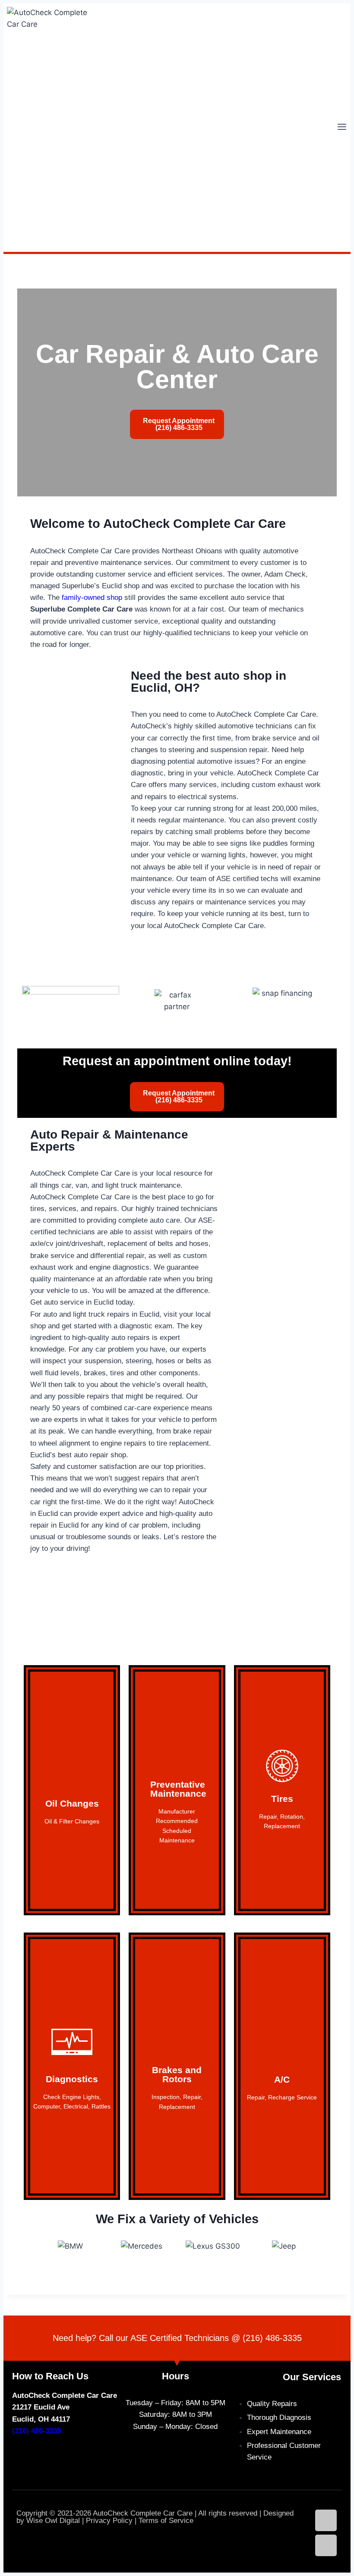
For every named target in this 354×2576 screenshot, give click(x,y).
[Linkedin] (326, 2520)
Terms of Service (166, 2521)
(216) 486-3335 (272, 2338)
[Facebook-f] (326, 2545)
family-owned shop (92, 598)
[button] (26, 2252)
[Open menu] (342, 128)
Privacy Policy (109, 2521)
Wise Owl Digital (53, 2521)
